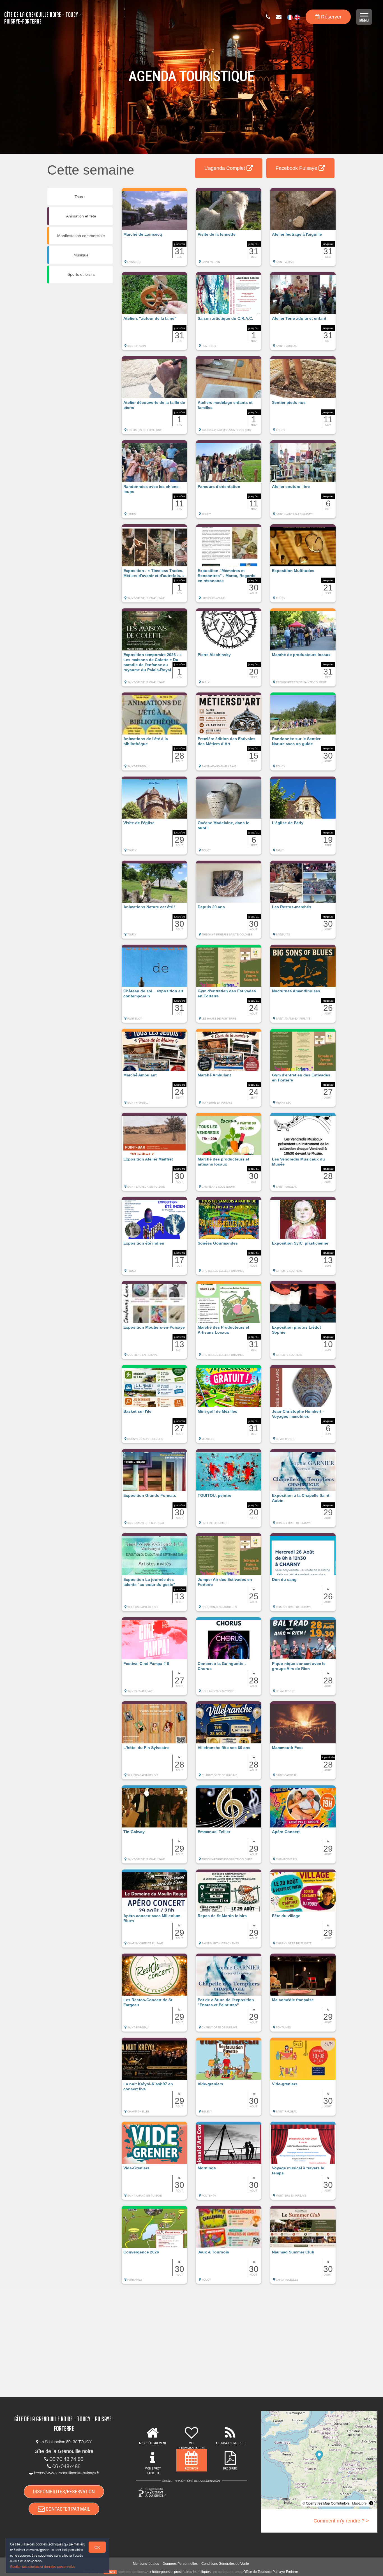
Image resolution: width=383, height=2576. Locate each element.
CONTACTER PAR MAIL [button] (67, 2509)
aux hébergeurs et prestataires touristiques (178, 2572)
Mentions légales (146, 2564)
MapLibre (359, 2503)
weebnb (110, 2572)
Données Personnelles (180, 2564)
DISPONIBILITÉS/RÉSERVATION (64, 2492)
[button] (154, 230)
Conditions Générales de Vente (225, 2564)
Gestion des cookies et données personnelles (43, 2567)
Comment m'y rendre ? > (341, 2521)
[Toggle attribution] (371, 2503)
